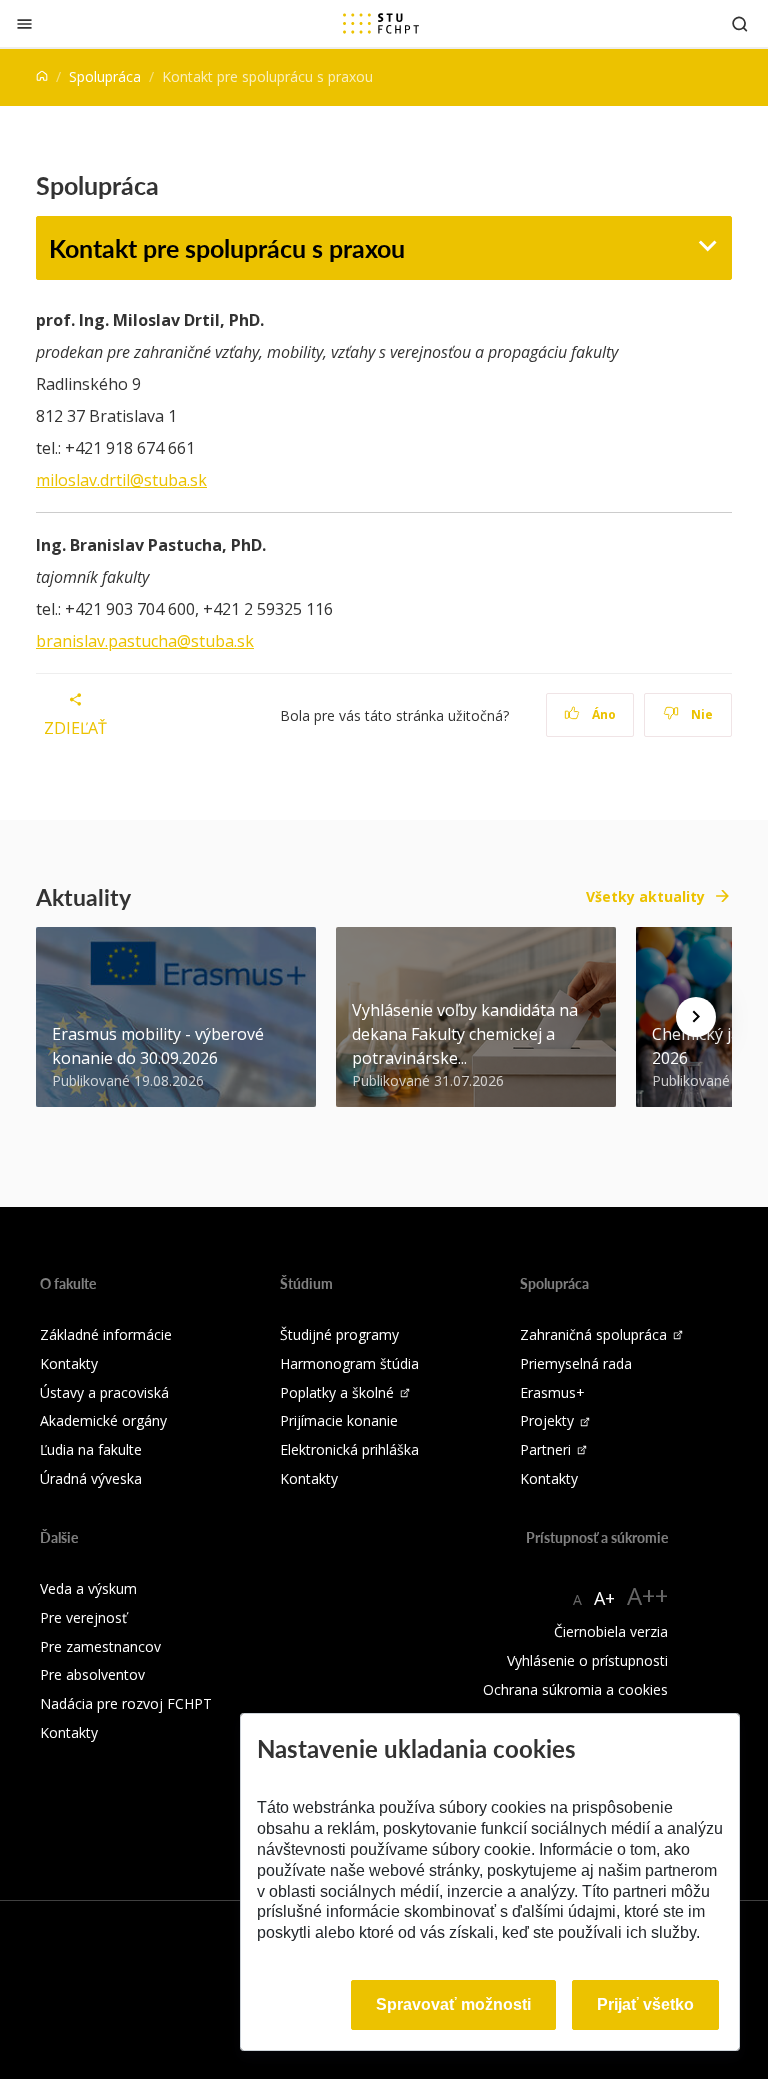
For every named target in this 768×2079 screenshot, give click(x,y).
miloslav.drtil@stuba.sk (121, 480)
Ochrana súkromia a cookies (575, 1689)
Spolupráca (105, 76)
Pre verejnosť (83, 1617)
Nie (700, 714)
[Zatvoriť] (24, 23)
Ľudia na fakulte (91, 1449)
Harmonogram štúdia (349, 1363)
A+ (604, 1598)
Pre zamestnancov (100, 1646)
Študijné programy (339, 1334)
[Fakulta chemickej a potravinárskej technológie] (381, 23)
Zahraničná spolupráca (593, 1334)
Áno (602, 714)
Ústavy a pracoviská (104, 1392)
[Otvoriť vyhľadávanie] (740, 23)
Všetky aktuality (645, 896)
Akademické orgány (103, 1420)
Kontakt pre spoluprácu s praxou (227, 248)
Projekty (547, 1420)
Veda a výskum (88, 1588)
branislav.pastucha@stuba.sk (145, 641)
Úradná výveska (91, 1478)
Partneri (545, 1449)
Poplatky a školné (337, 1392)
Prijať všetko (645, 2004)
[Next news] (696, 1017)
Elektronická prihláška (349, 1449)
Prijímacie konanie (339, 1420)
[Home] (42, 76)
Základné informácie (106, 1334)
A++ (647, 1595)
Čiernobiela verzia (611, 1631)
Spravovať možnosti (453, 2004)
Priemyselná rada (576, 1363)
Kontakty (69, 1363)
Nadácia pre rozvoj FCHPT (126, 1703)
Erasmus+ (552, 1392)
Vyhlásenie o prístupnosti (587, 1660)
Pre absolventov (92, 1674)
